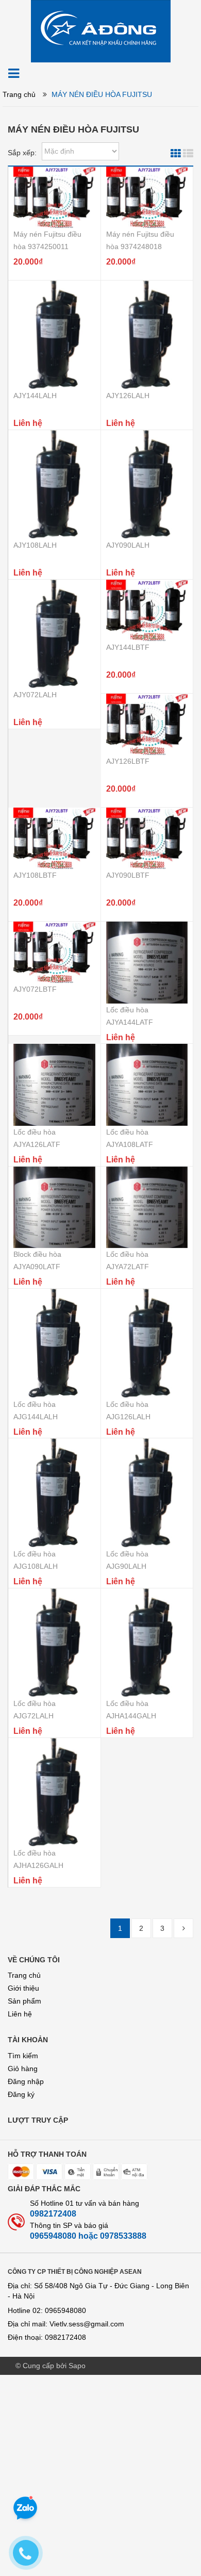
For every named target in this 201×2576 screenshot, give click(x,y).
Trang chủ (19, 94)
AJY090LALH (128, 545)
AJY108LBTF (35, 875)
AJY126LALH (128, 396)
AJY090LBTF (128, 875)
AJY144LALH (35, 396)
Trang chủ (24, 1975)
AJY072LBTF (35, 989)
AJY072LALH (35, 695)
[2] (183, 1928)
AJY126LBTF (128, 761)
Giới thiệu (23, 1988)
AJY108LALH (35, 545)
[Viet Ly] (101, 30)
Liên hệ (20, 2014)
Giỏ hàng (23, 2069)
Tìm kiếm (23, 2056)
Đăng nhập (26, 2081)
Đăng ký (21, 2094)
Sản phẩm (24, 2001)
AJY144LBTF (128, 647)
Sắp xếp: (22, 153)
